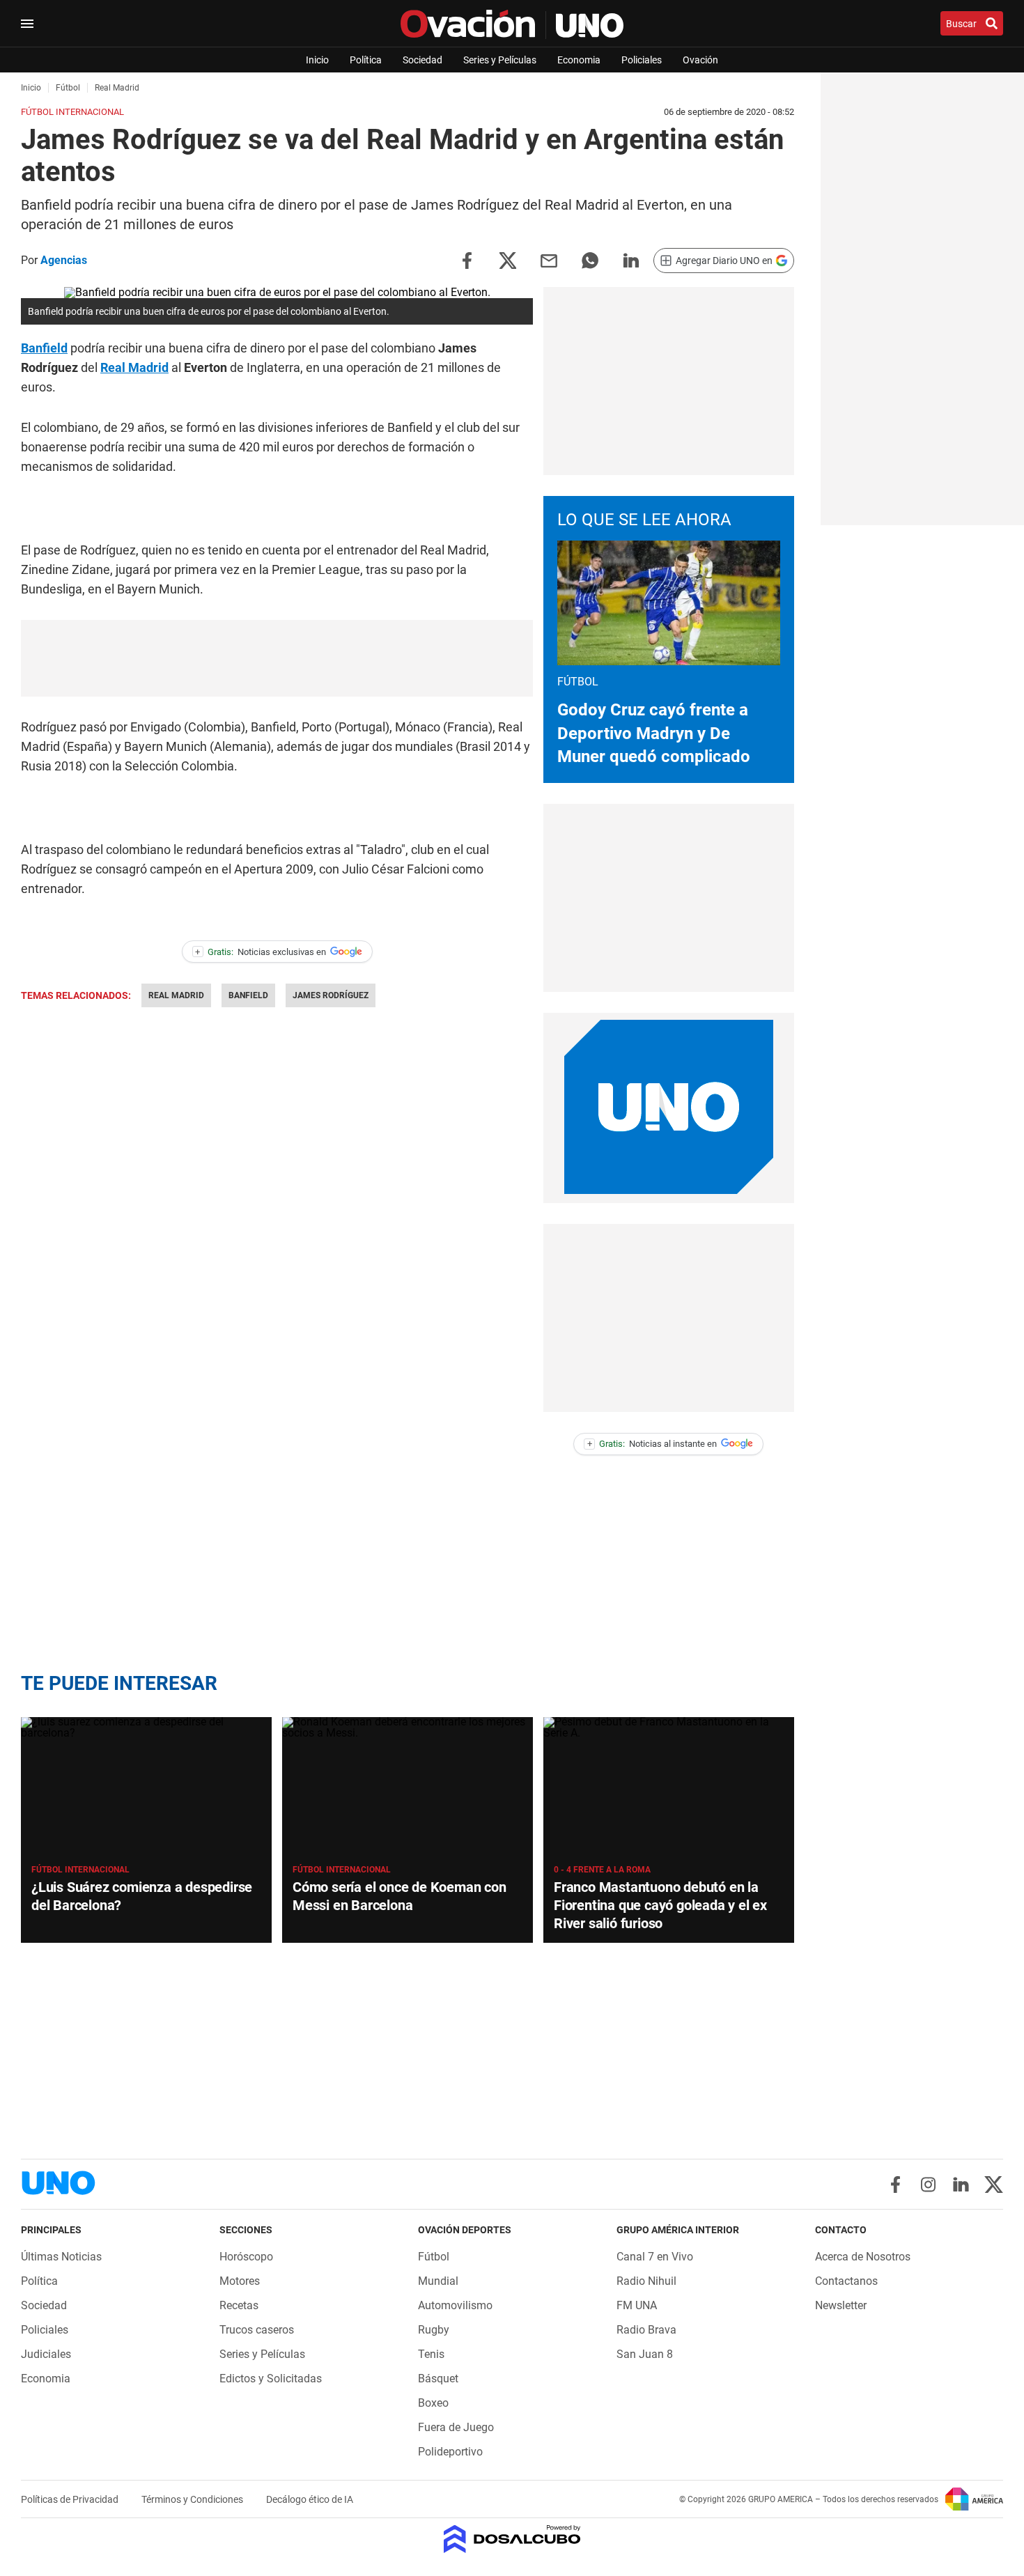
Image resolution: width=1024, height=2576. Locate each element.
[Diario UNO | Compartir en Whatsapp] (590, 259)
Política (366, 60)
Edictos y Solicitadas (271, 2379)
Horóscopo (246, 2257)
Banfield (44, 348)
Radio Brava (646, 2330)
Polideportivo (450, 2452)
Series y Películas (500, 60)
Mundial (438, 2281)
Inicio (317, 60)
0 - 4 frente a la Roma (602, 1870)
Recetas (239, 2305)
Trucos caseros (257, 2330)
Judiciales (46, 2354)
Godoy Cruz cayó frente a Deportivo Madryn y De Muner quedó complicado (654, 733)
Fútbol (434, 2257)
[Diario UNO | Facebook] (895, 2185)
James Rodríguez (331, 995)
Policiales (642, 60)
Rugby (434, 2330)
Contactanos (846, 2281)
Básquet (438, 2379)
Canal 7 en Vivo (655, 2257)
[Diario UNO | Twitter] (994, 2185)
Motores (240, 2281)
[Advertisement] (277, 658)
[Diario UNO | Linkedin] (961, 2185)
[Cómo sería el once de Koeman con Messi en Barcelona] (408, 1787)
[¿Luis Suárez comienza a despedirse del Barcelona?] (146, 1787)
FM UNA (637, 2305)
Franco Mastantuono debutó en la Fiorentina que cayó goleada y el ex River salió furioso (660, 1905)
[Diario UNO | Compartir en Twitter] (508, 259)
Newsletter (841, 2305)
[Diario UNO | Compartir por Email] (549, 259)
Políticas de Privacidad (71, 2499)
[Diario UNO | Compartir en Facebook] (467, 259)
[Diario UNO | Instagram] (928, 2185)
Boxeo (433, 2403)
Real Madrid (134, 367)
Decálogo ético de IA (310, 2499)
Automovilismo (455, 2305)
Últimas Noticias (61, 2257)
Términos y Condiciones (193, 2499)
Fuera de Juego (456, 2427)
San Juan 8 (645, 2354)
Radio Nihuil (646, 2281)
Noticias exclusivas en (261, 952)
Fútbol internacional (80, 1870)
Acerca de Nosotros (863, 2257)
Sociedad (422, 60)
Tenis (431, 2354)
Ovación (700, 60)
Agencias (64, 260)
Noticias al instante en (652, 1444)
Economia (579, 60)
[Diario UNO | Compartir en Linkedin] (631, 259)
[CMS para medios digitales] (512, 2540)
